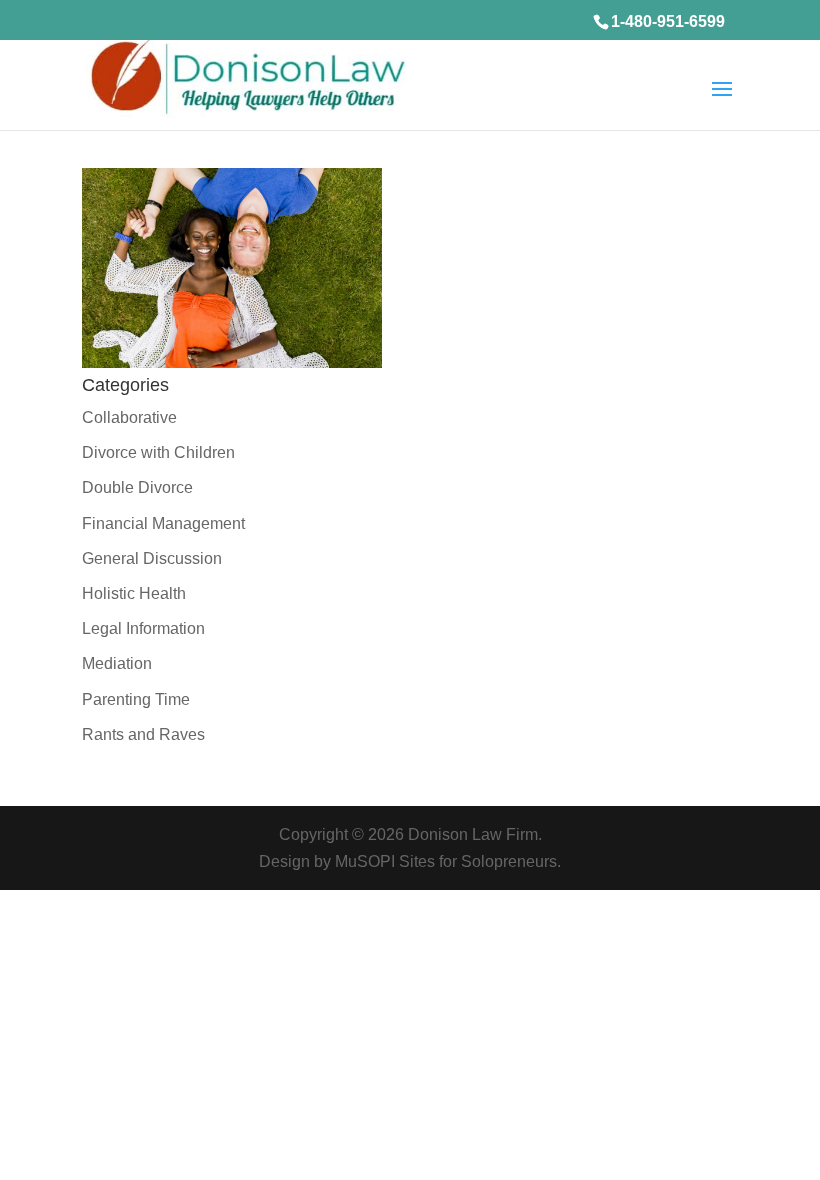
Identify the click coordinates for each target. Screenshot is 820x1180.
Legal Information (143, 628)
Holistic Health (134, 593)
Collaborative (129, 417)
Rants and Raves (143, 734)
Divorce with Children (158, 452)
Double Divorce (137, 487)
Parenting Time (136, 699)
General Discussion (152, 558)
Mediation (117, 663)
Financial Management (163, 523)
